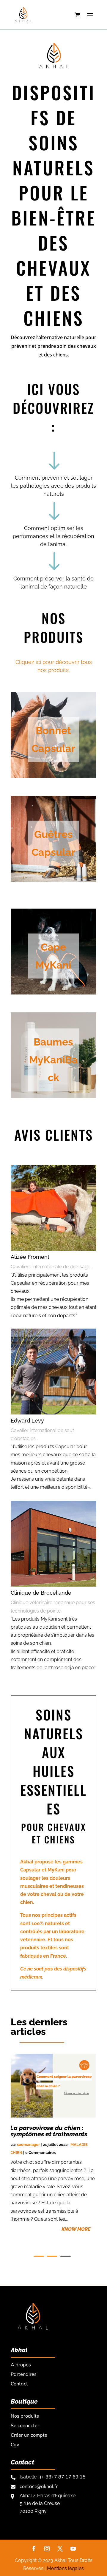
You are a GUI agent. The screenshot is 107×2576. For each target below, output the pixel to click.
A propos (21, 2365)
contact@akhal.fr (39, 2486)
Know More (76, 2229)
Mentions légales (65, 2568)
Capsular (53, 748)
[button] (39, 2256)
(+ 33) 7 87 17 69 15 (63, 2477)
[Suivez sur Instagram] (47, 2549)
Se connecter (25, 2425)
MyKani (53, 965)
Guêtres (53, 834)
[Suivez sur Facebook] (34, 2549)
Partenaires (24, 2374)
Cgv (15, 2444)
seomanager (28, 2145)
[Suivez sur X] (60, 2549)
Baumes (53, 1042)
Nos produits (25, 2416)
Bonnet (53, 731)
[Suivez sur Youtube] (73, 2549)
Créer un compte (29, 2435)
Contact (19, 2384)
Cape (53, 947)
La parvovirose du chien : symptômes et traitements (49, 2131)
